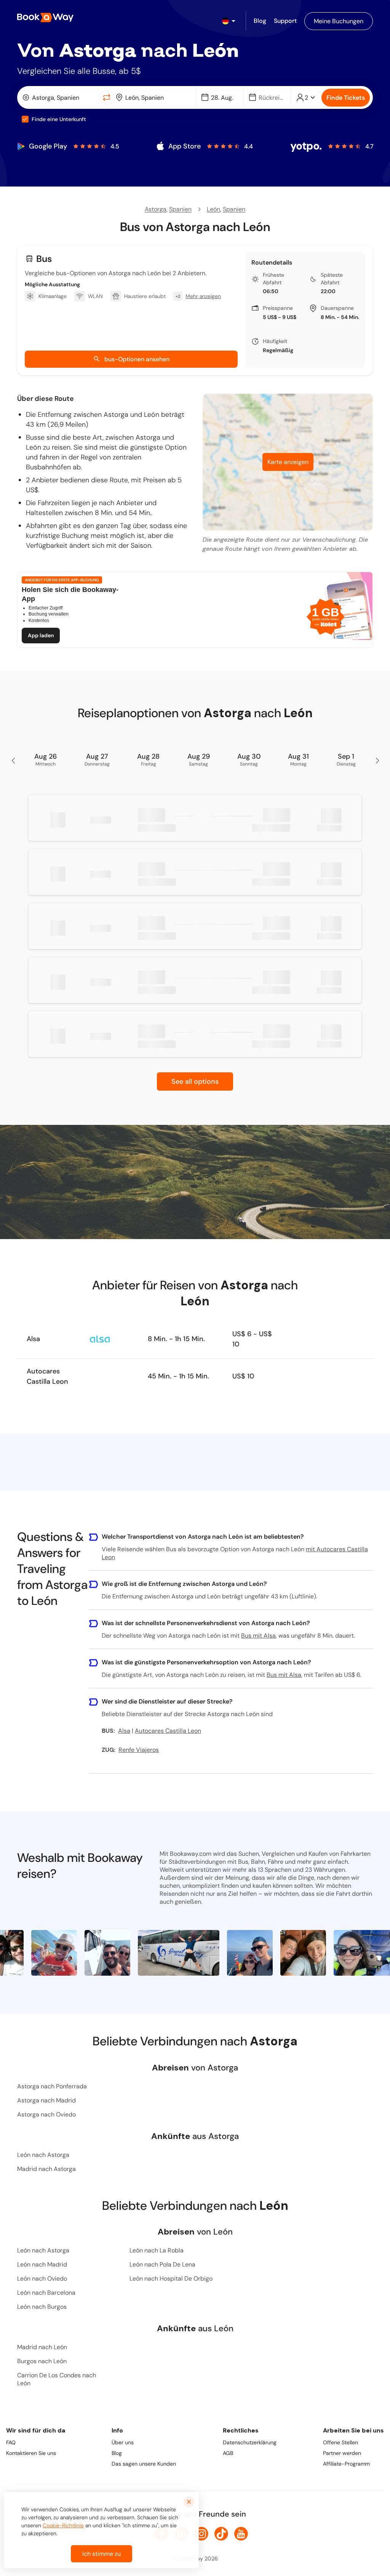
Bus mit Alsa (258, 1636)
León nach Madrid (42, 2264)
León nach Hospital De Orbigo (171, 2279)
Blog (117, 2453)
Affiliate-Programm (346, 2464)
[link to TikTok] (221, 2534)
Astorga (156, 209)
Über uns (123, 2442)
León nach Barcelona (46, 2293)
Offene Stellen (340, 2442)
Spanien (180, 209)
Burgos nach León (42, 2361)
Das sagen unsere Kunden (144, 2464)
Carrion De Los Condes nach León (57, 2379)
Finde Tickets (346, 98)
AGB (228, 2453)
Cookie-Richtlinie (63, 2525)
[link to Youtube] (241, 2534)
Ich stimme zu (101, 2554)
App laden (41, 635)
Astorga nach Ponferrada (52, 2086)
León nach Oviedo (42, 2279)
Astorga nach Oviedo (46, 2114)
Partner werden (342, 2453)
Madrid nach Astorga (46, 2169)
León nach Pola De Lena (162, 2264)
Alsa (33, 1339)
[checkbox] (25, 119)
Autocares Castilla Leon (47, 1376)
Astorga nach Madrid (46, 2100)
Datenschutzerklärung (250, 2442)
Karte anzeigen (288, 462)
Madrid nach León (42, 2347)
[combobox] (60, 97)
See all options (195, 1081)
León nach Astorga (43, 2155)
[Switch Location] (107, 97)
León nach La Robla (157, 2250)
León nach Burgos (42, 2307)
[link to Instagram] (201, 2534)
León (213, 209)
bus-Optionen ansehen (137, 359)
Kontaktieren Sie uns (31, 2453)
